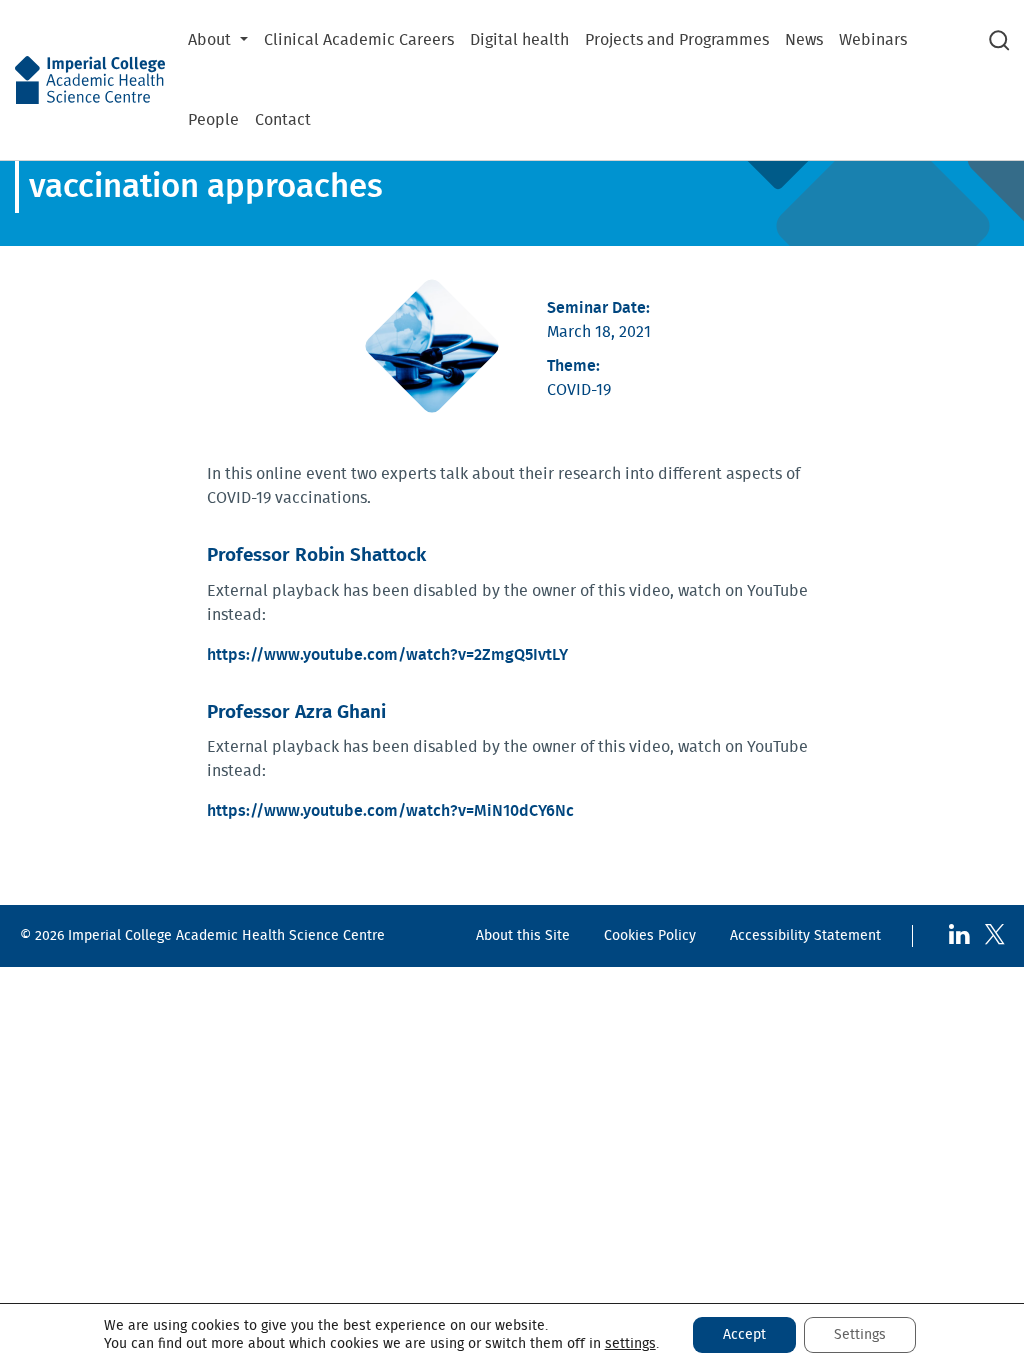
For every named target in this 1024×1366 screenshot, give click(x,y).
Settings (860, 1335)
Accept (744, 1335)
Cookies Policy (650, 935)
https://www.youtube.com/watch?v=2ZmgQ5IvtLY (387, 655)
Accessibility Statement (805, 935)
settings (630, 1344)
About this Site (523, 935)
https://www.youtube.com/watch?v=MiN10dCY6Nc (390, 811)
